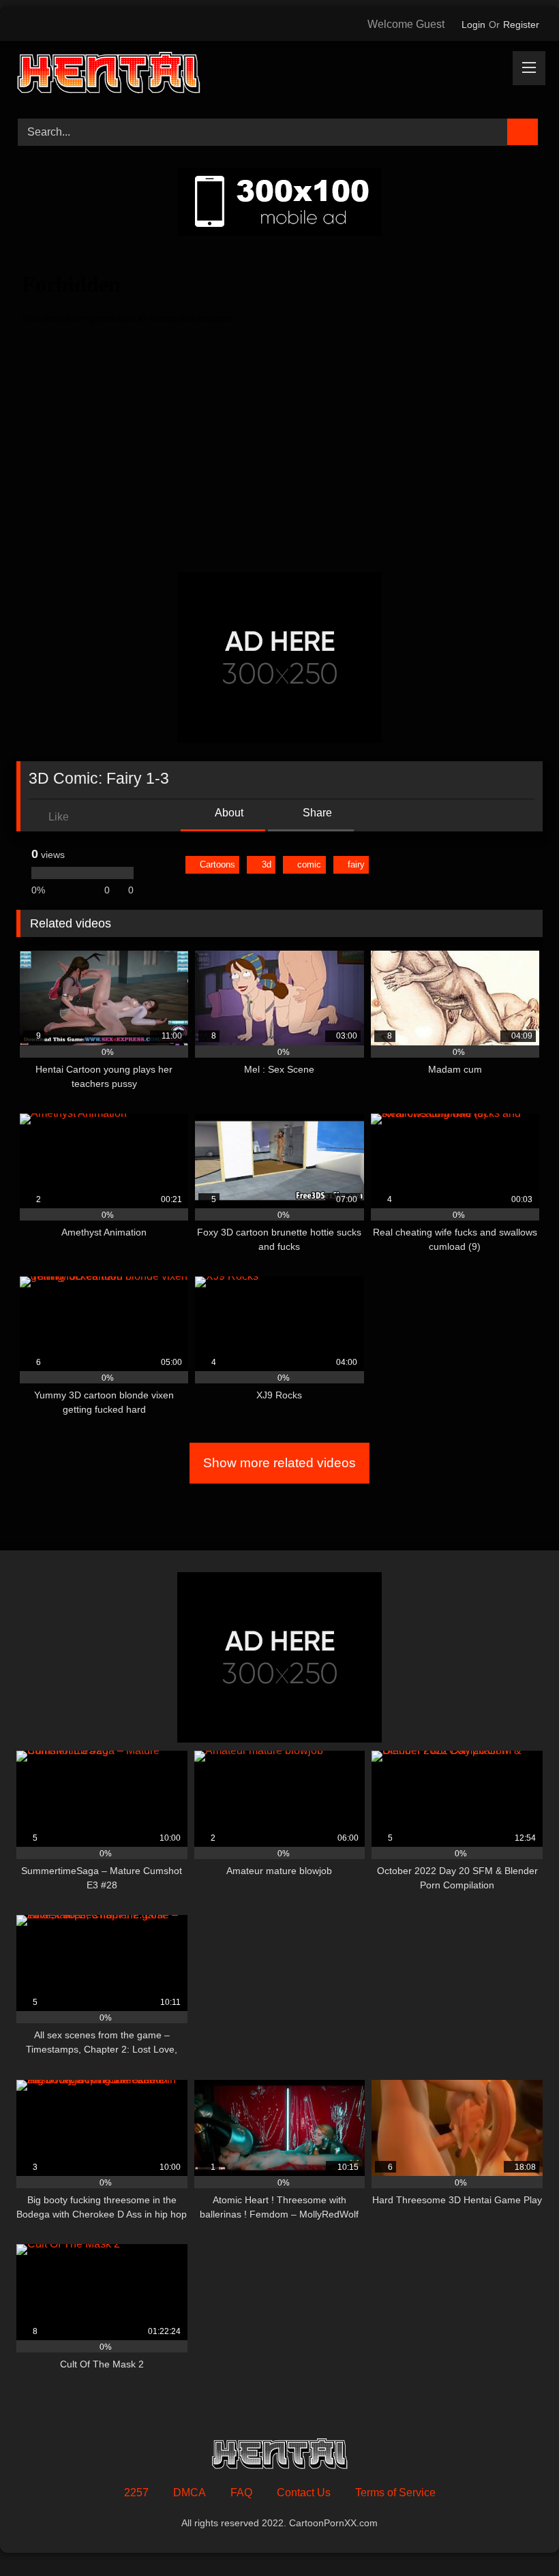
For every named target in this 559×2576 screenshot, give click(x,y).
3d (267, 864)
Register (521, 25)
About (228, 813)
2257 (136, 2493)
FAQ (241, 2493)
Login (473, 25)
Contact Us (304, 2493)
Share (316, 813)
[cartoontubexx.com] (279, 75)
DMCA (190, 2493)
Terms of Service (395, 2493)
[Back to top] (518, 2535)
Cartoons (217, 864)
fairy (356, 864)
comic (309, 864)
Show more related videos (279, 1463)
